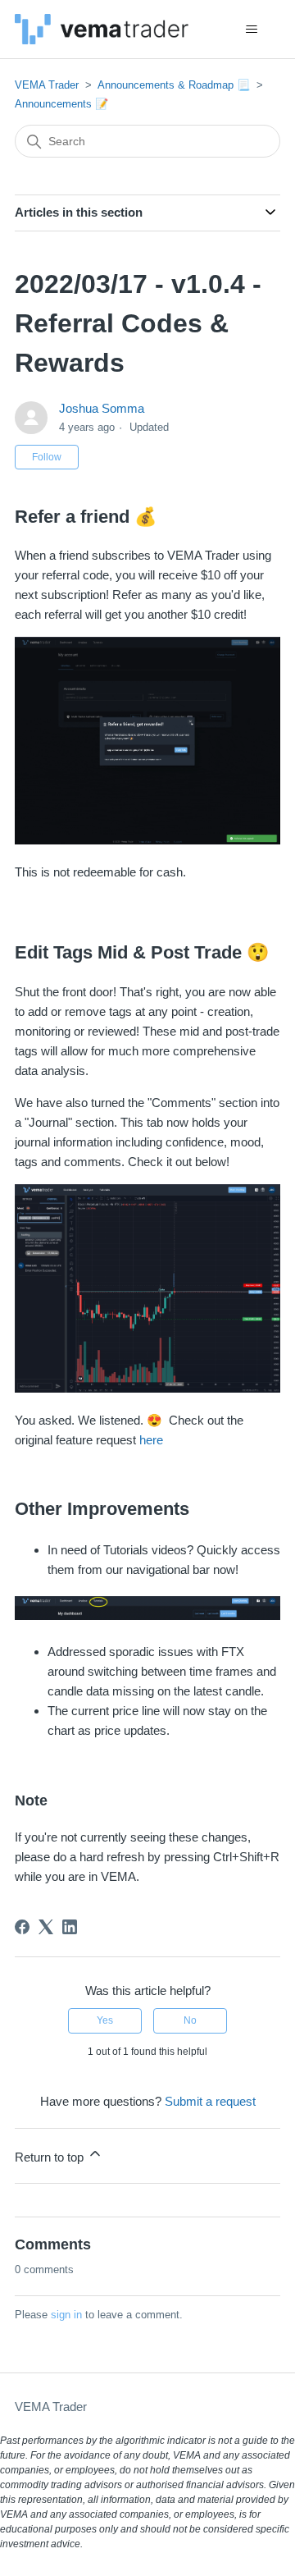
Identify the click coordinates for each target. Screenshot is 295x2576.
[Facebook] (22, 1927)
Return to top (51, 2157)
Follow (47, 457)
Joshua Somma (102, 408)
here (151, 1440)
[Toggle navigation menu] (251, 30)
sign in (66, 2315)
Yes (105, 2020)
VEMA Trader (47, 85)
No (190, 2020)
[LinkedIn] (70, 1927)
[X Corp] (46, 1927)
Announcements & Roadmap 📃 (174, 85)
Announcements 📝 (61, 104)
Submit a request (210, 2101)
